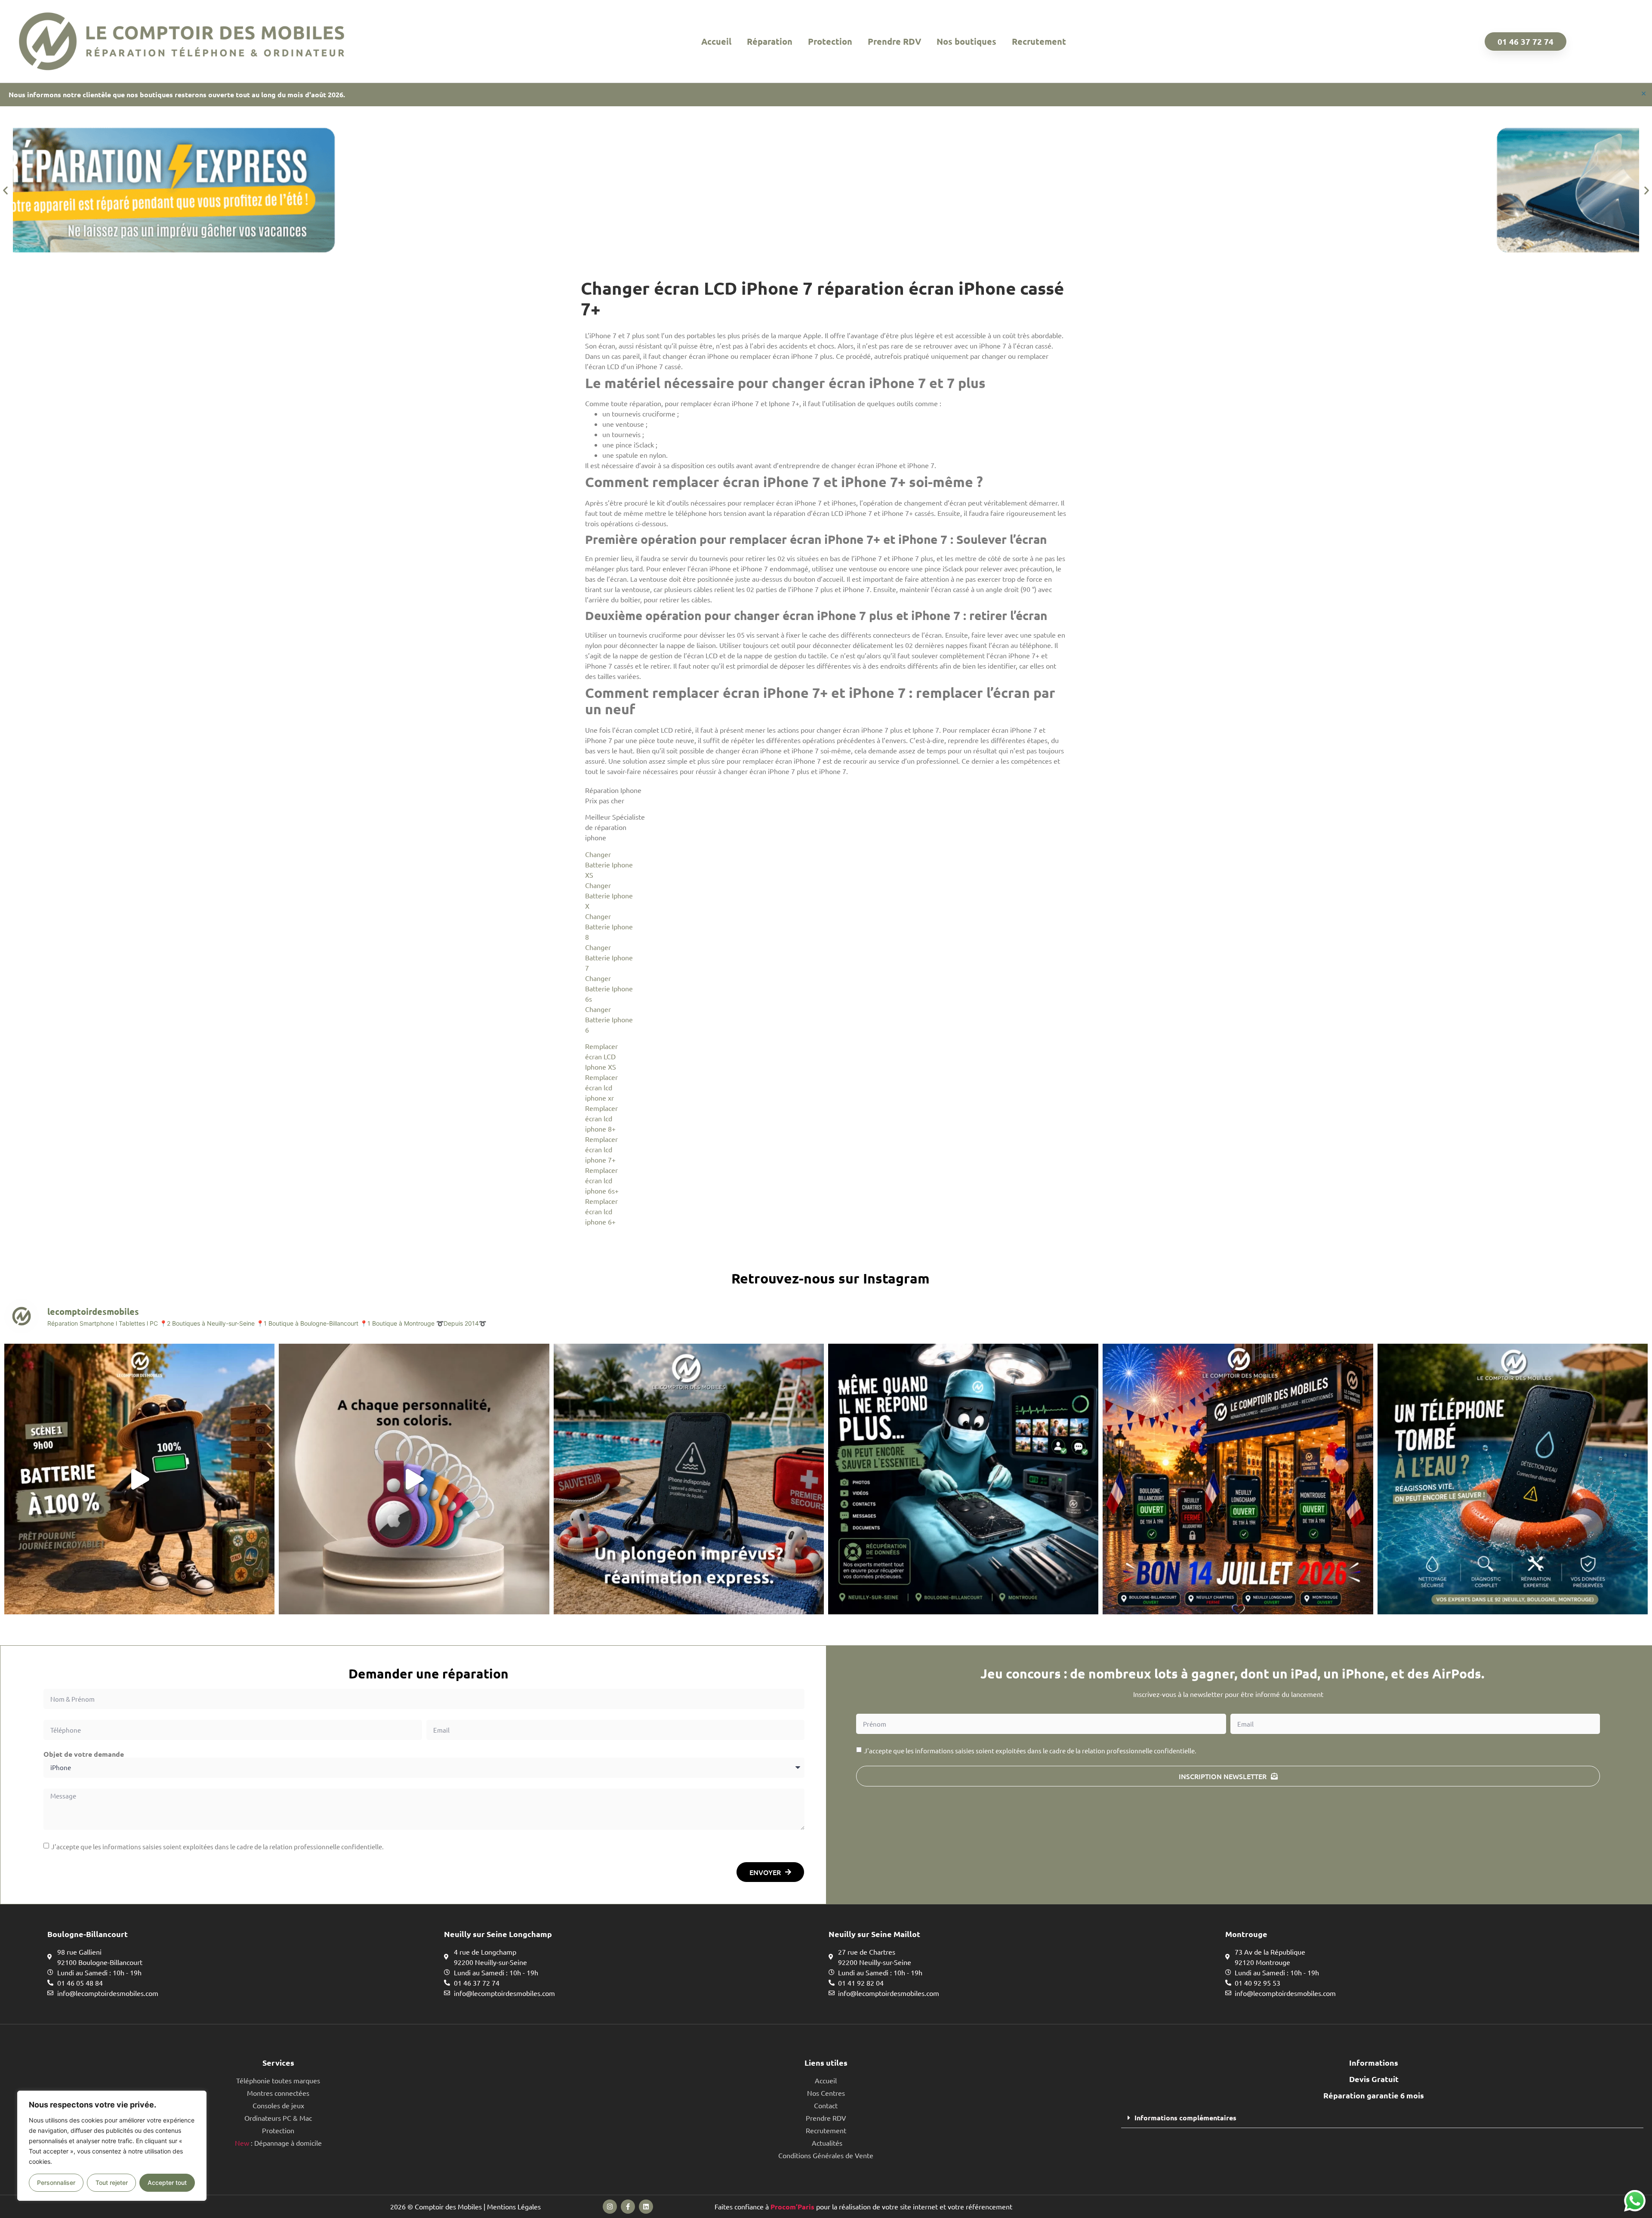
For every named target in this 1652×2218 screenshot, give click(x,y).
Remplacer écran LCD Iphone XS (601, 1056)
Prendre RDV (894, 41)
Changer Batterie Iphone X (609, 895)
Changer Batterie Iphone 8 (609, 926)
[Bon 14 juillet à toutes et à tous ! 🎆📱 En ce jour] (1238, 1479)
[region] (112, 2146)
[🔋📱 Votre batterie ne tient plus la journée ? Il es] (139, 1479)
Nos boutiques (966, 41)
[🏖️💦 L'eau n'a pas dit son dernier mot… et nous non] (689, 1479)
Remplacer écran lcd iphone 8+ (601, 1118)
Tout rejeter (112, 2183)
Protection (830, 41)
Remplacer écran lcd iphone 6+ (601, 1211)
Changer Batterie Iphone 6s (609, 988)
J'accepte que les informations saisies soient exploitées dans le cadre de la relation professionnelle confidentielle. (217, 1846)
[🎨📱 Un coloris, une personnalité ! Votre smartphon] (414, 1479)
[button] (5, 190)
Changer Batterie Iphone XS (609, 864)
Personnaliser (56, 2183)
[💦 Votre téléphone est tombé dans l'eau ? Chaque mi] (1513, 1479)
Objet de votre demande (84, 1754)
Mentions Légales (514, 2206)
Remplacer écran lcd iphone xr (601, 1087)
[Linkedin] (646, 2207)
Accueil (716, 41)
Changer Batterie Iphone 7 (609, 957)
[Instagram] (610, 2207)
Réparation (770, 41)
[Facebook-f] (628, 2207)
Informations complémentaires (1185, 2118)
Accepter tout (167, 2183)
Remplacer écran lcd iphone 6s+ (602, 1180)
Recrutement (1039, 41)
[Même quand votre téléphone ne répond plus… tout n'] (963, 1479)
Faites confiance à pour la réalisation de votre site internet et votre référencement (863, 2206)
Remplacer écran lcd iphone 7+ (601, 1149)
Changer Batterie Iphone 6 (609, 1019)
